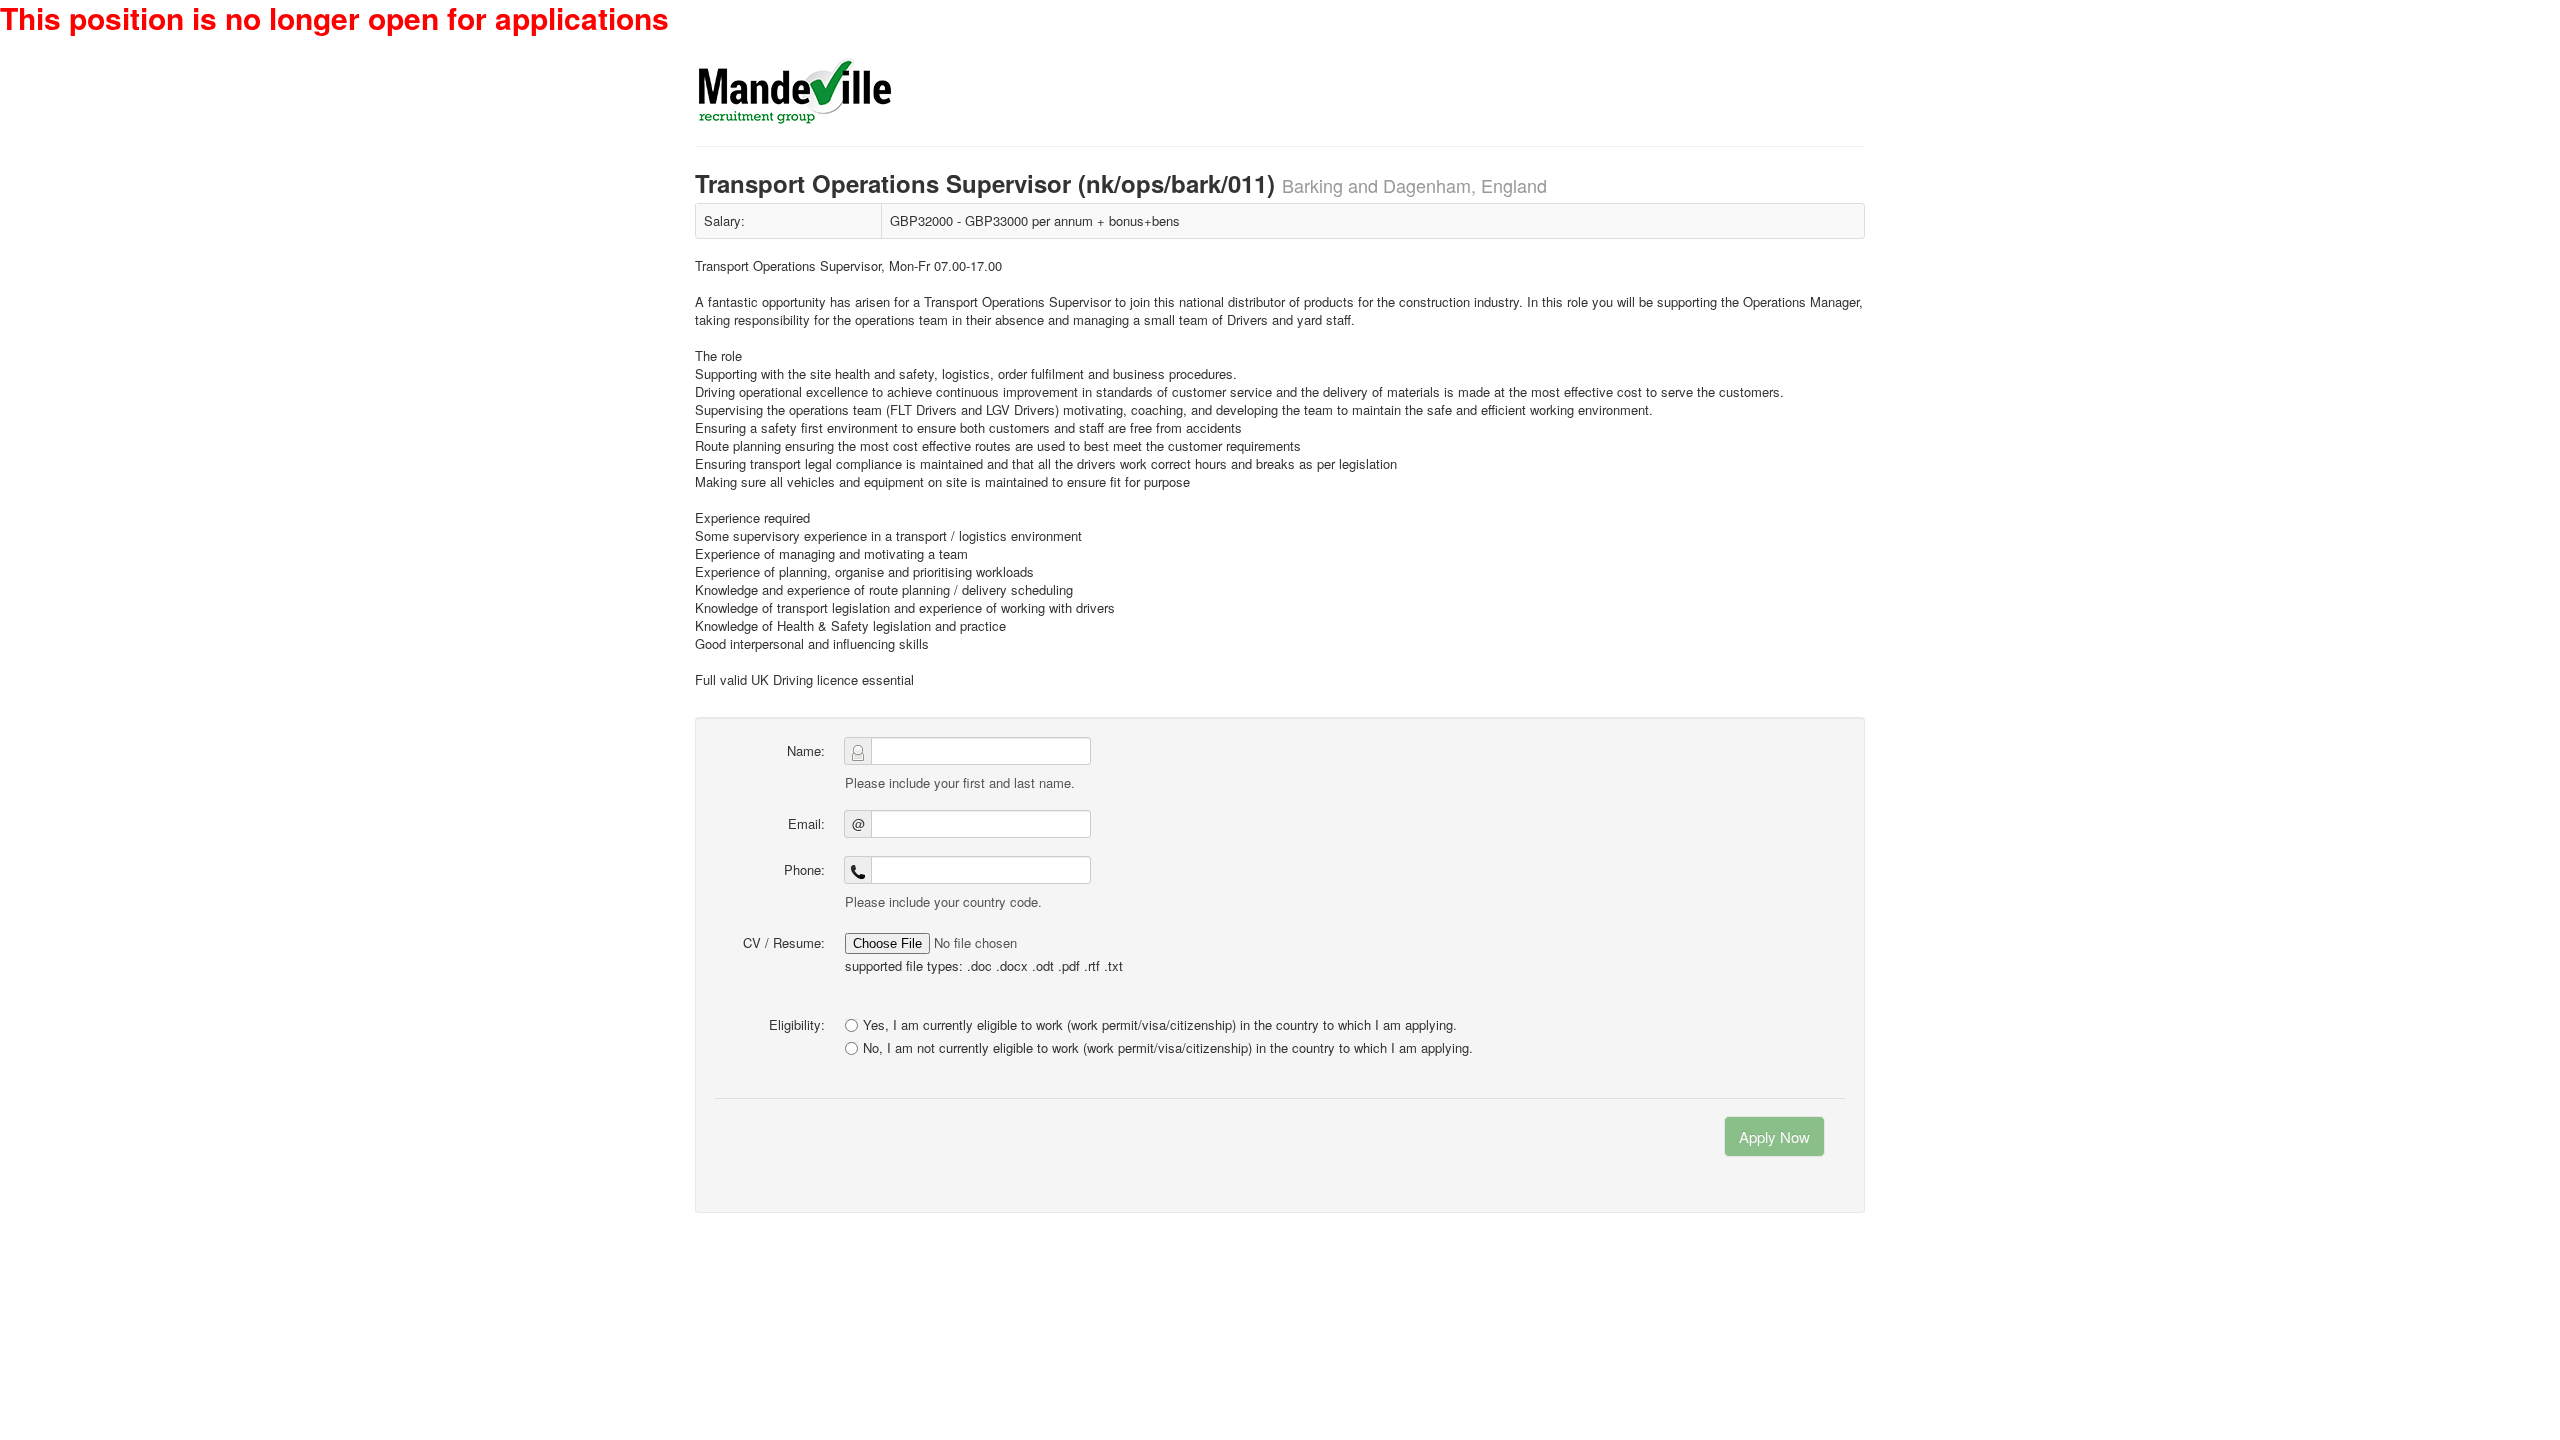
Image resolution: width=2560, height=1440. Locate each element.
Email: (806, 823)
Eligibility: (797, 1024)
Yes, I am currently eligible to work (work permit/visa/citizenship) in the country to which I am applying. (1160, 1024)
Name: (806, 750)
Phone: (804, 869)
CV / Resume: (784, 942)
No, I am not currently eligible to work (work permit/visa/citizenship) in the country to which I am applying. (1168, 1048)
